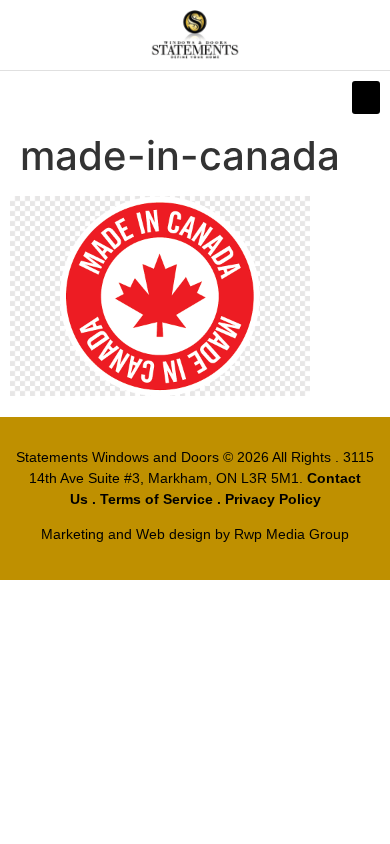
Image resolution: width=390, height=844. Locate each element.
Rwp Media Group (291, 534)
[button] (366, 97)
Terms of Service (156, 499)
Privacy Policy (273, 499)
